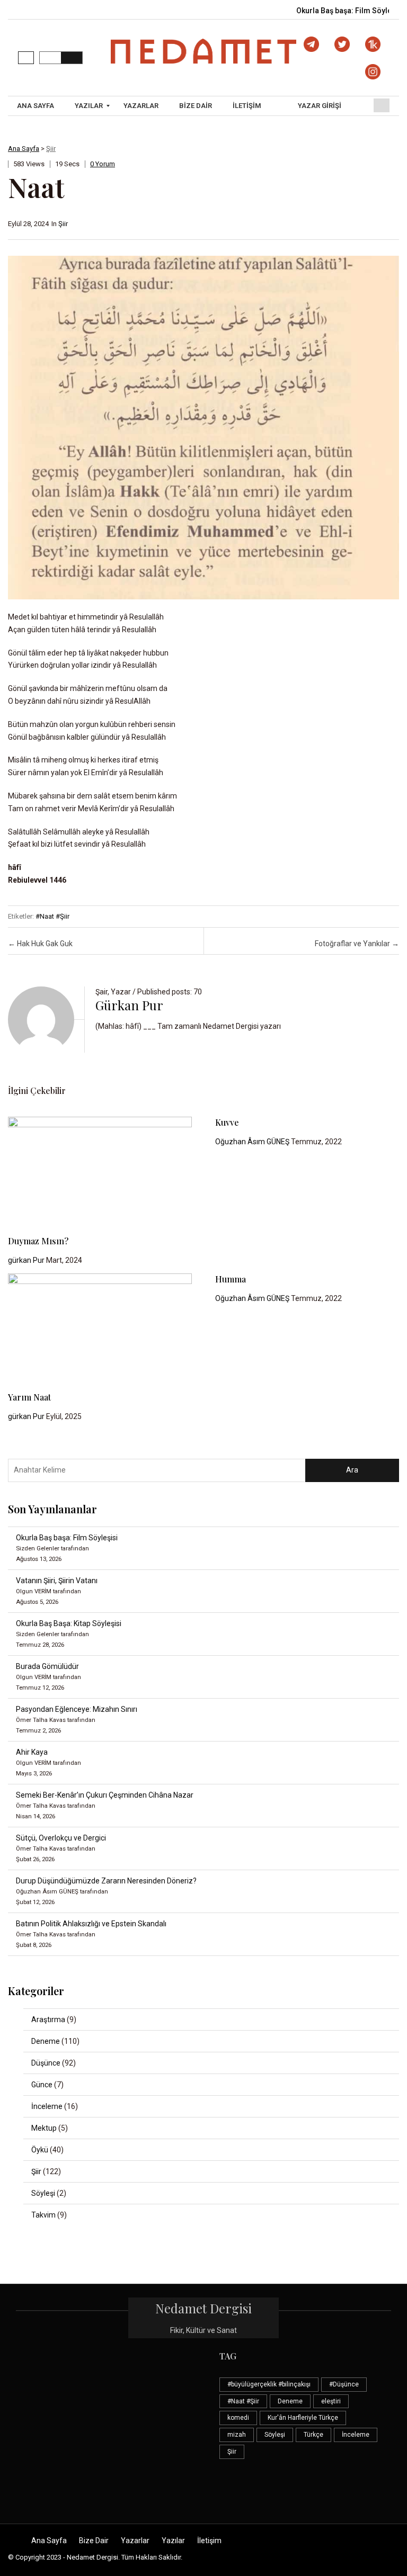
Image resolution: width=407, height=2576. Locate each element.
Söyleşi (43, 2193)
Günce (42, 2085)
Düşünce (46, 2063)
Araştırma (48, 2019)
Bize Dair (94, 2541)
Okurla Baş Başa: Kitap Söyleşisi (69, 1623)
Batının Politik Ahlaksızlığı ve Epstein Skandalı (91, 1924)
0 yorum (103, 164)
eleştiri (331, 2401)
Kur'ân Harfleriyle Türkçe (303, 2418)
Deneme (46, 2041)
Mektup (44, 2128)
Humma (231, 1279)
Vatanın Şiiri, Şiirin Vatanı (57, 1581)
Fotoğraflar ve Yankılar (357, 944)
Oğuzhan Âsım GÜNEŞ (252, 1142)
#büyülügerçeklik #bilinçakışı (269, 2384)
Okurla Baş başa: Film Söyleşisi (351, 11)
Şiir (51, 149)
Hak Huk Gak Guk (40, 944)
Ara (352, 1470)
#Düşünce (344, 2384)
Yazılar (173, 2541)
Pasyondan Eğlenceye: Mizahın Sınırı (77, 1709)
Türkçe (313, 2435)
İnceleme (47, 2106)
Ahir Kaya (32, 1752)
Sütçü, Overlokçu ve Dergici (61, 1838)
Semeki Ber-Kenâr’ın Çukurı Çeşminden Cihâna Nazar (105, 1795)
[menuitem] (37, 106)
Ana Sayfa (24, 149)
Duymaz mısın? (38, 1241)
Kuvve (227, 1122)
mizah (237, 2435)
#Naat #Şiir (52, 916)
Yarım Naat (29, 1397)
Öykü (40, 2150)
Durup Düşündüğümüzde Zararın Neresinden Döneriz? (106, 1881)
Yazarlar (135, 2541)
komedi (238, 2418)
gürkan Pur (129, 1005)
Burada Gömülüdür (47, 1666)
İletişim (209, 2541)
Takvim (43, 2215)
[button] (26, 58)
